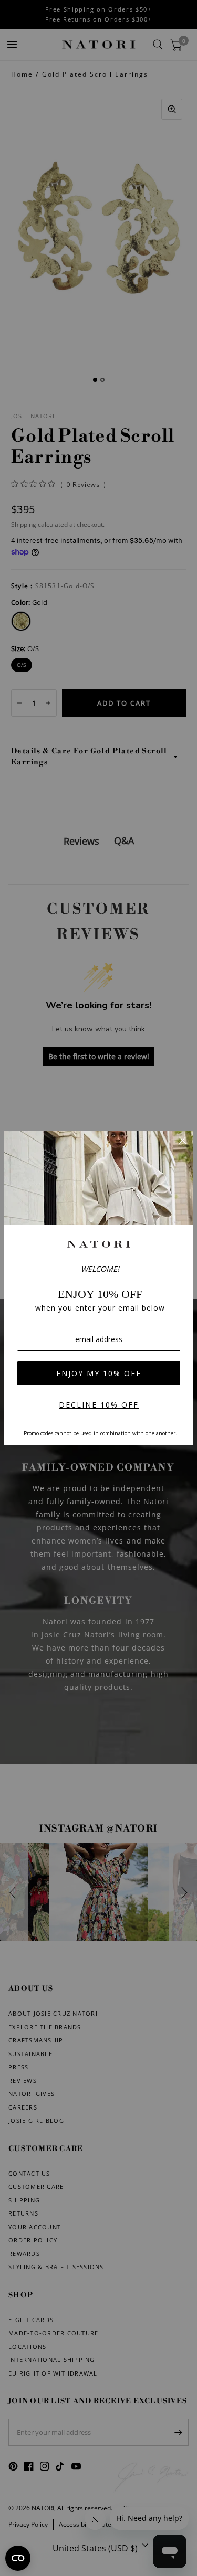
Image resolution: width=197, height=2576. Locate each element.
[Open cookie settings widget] (18, 2558)
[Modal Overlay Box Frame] (99, 1288)
